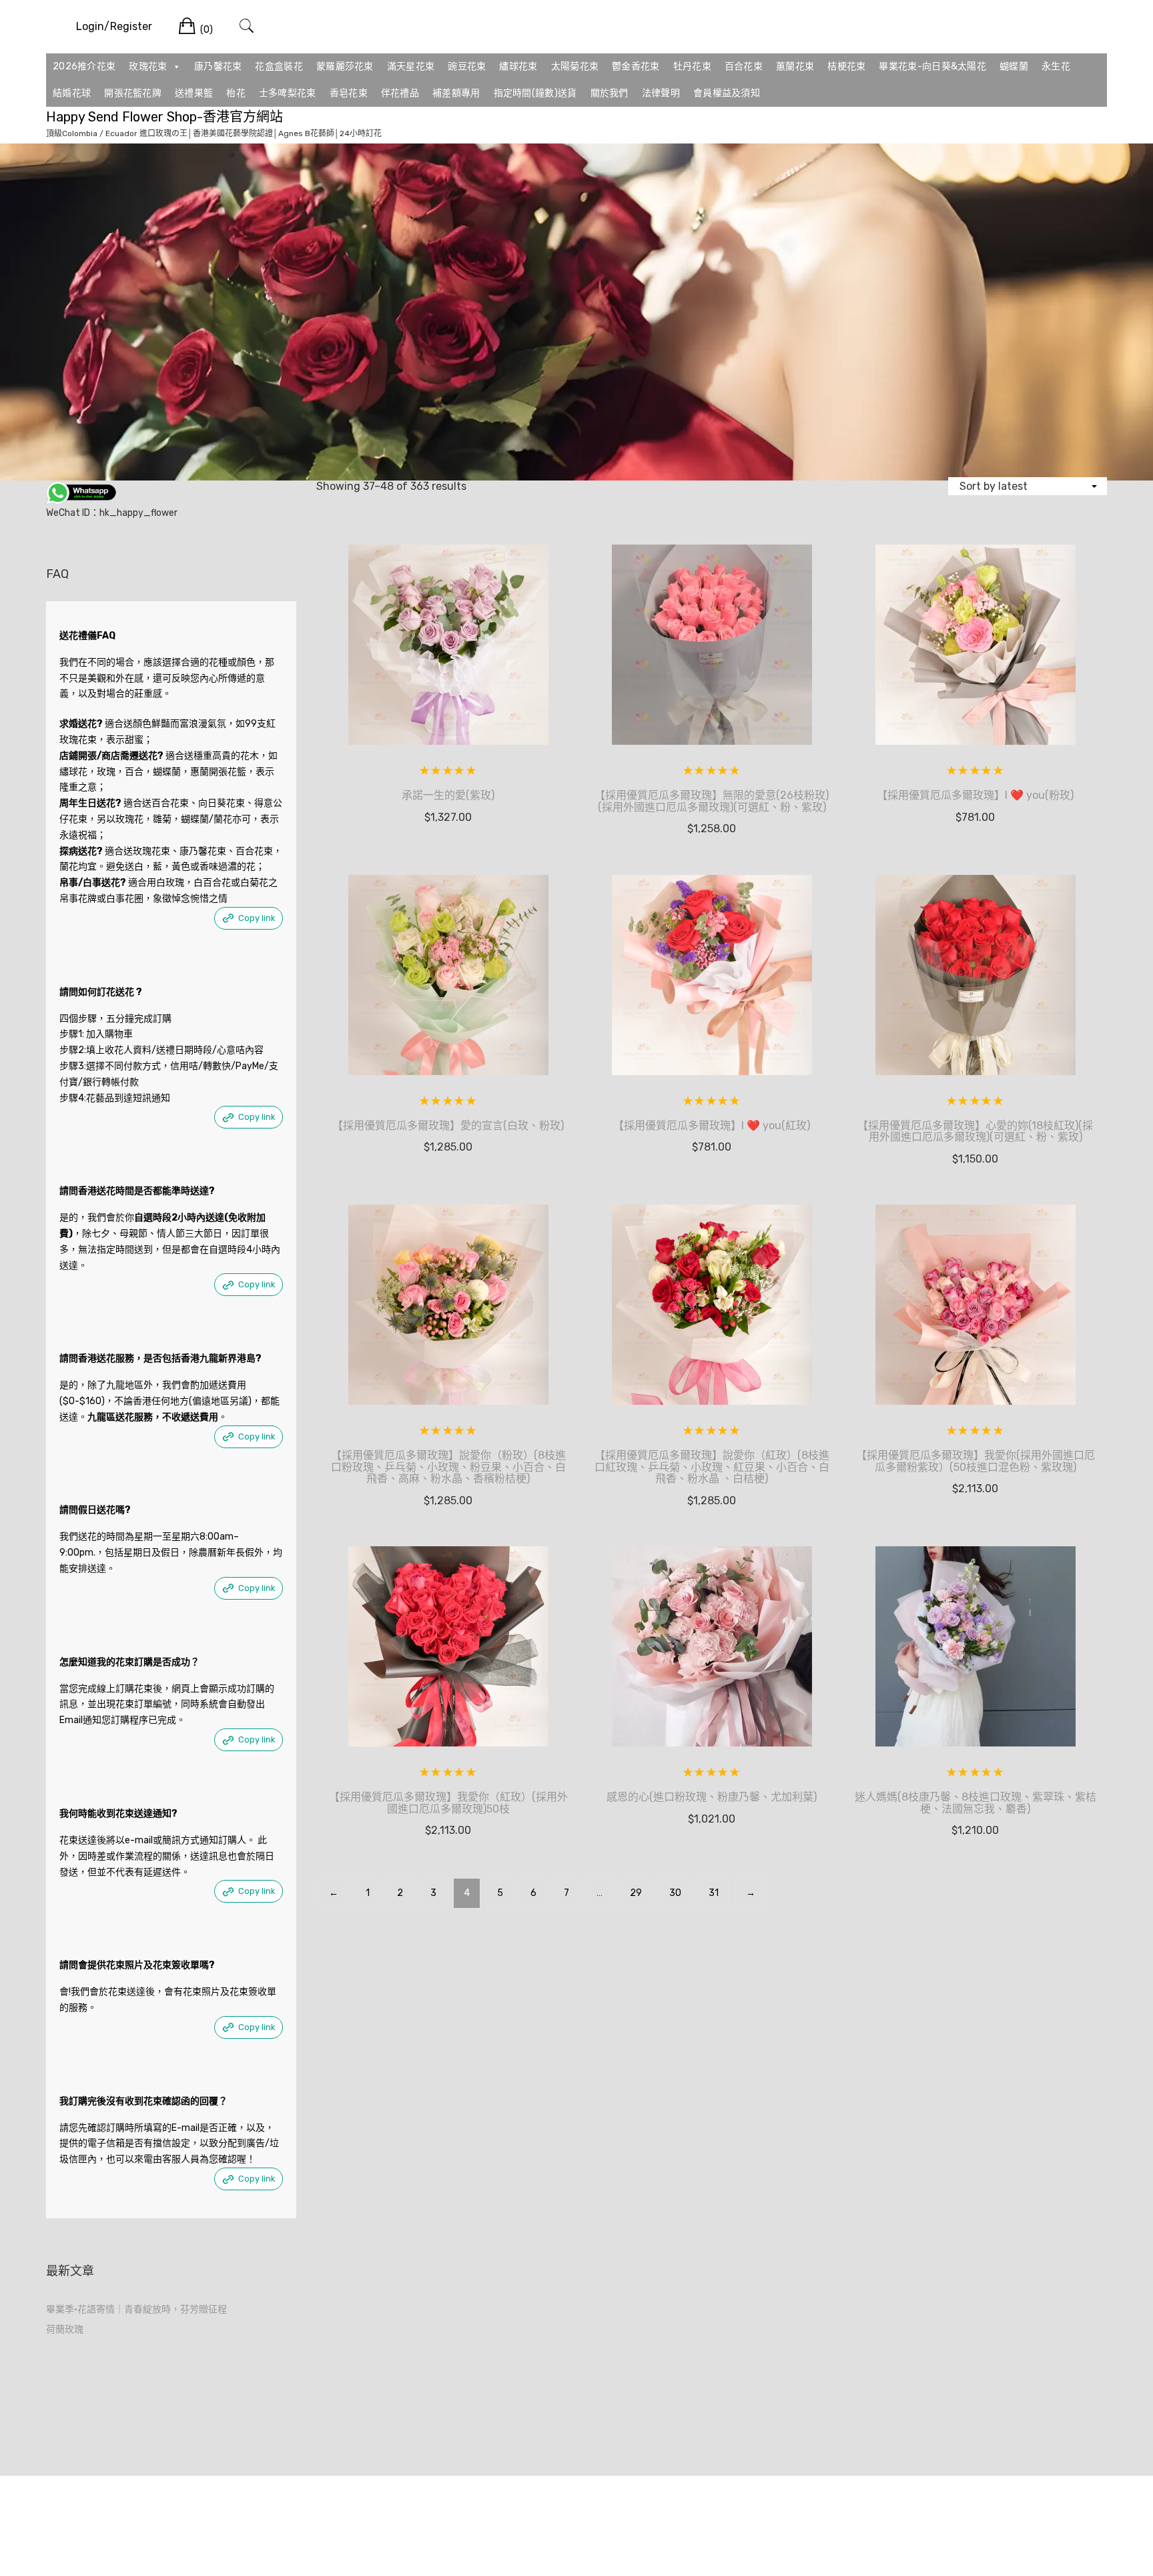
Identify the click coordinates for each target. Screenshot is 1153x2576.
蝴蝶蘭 (1014, 66)
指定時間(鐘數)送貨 (535, 93)
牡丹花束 (692, 66)
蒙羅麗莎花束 (345, 66)
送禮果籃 (194, 93)
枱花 (236, 93)
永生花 (1056, 66)
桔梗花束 (846, 66)
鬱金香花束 (636, 66)
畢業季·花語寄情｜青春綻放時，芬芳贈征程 (136, 2309)
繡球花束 (518, 66)
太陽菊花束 (575, 66)
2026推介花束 (84, 66)
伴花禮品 (400, 93)
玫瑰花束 (148, 66)
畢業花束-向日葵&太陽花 (932, 66)
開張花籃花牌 (133, 93)
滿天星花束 (411, 66)
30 (675, 1893)
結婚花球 (72, 93)
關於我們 (610, 93)
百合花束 (744, 66)
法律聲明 (661, 93)
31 (714, 1893)
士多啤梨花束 (288, 93)
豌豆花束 (467, 66)
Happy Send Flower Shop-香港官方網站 (164, 117)
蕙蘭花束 (795, 66)
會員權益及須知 (727, 93)
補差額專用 (456, 93)
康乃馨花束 (218, 66)
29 (636, 1893)
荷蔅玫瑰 (65, 2329)
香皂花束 (349, 93)
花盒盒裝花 (279, 66)
